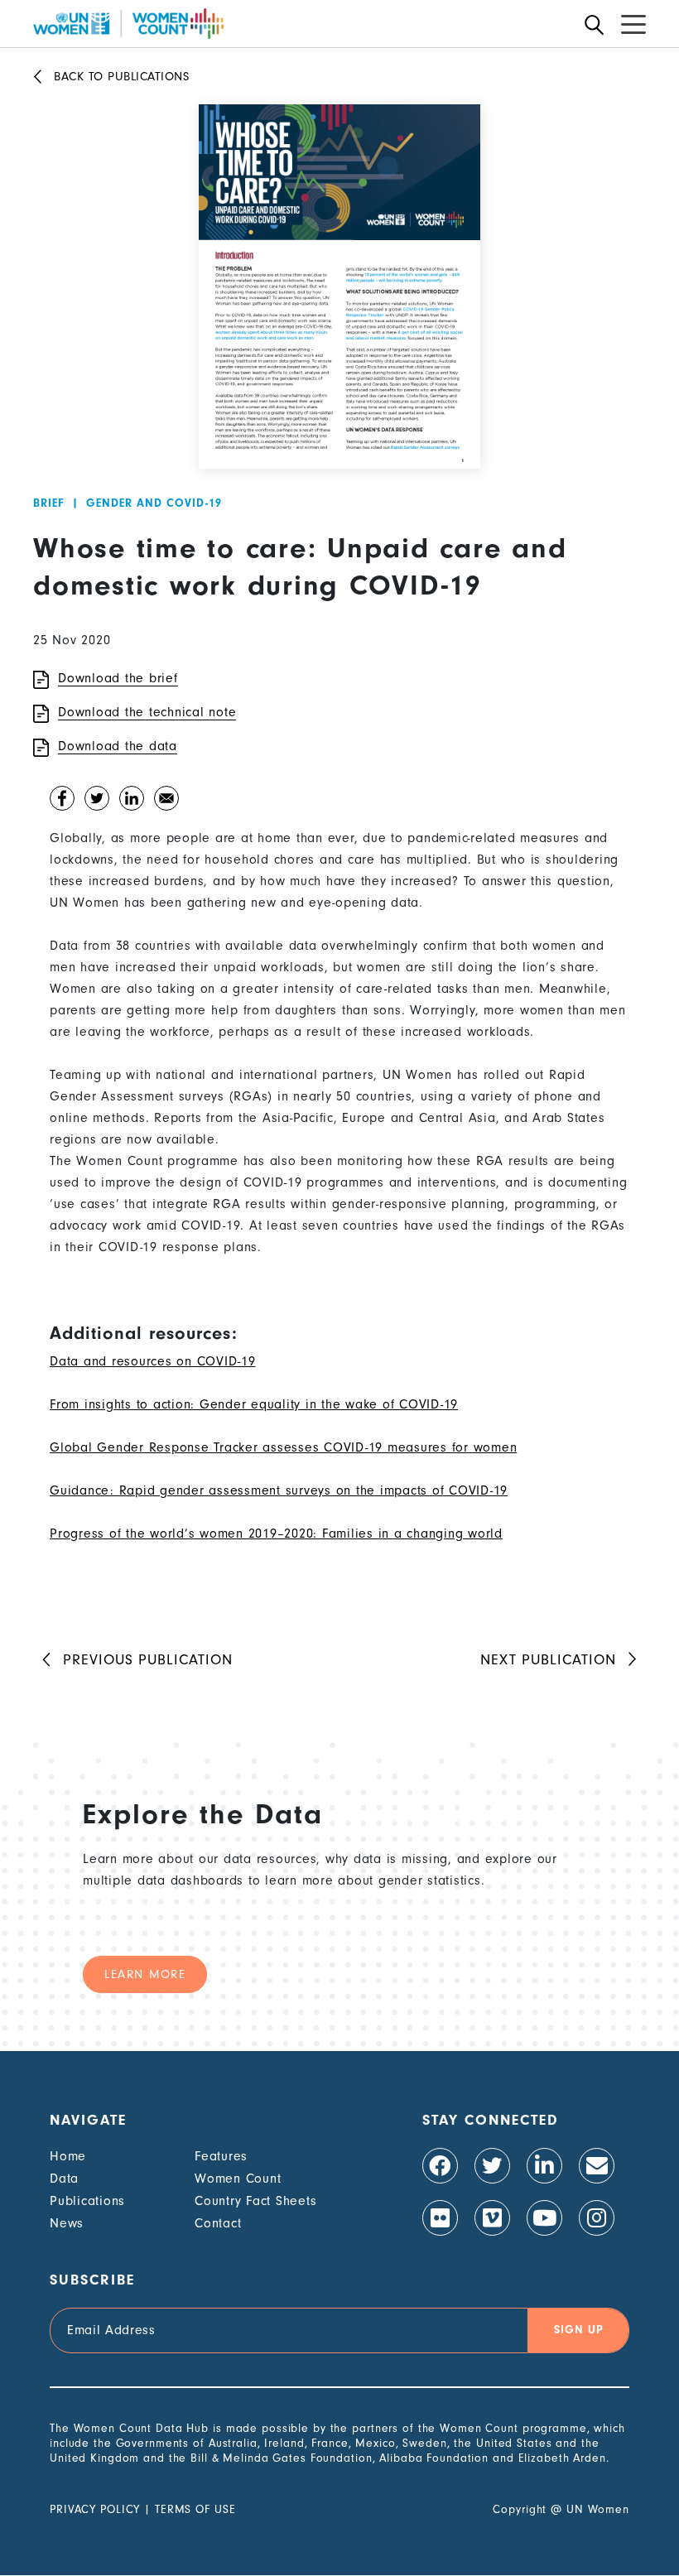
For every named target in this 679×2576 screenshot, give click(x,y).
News (67, 2223)
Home (68, 2156)
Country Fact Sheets (255, 2201)
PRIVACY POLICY (95, 2509)
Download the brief (118, 678)
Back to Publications (121, 77)
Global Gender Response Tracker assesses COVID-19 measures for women (283, 1447)
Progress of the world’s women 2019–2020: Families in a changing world (276, 1534)
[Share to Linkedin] (132, 802)
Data (64, 2179)
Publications (87, 2201)
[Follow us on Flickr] (440, 2218)
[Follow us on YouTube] (544, 2218)
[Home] (128, 24)
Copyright (520, 2509)
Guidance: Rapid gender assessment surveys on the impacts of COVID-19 (279, 1490)
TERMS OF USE (195, 2509)
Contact (218, 2223)
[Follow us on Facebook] (440, 2166)
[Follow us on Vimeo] (492, 2218)
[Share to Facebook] (62, 802)
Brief (49, 503)
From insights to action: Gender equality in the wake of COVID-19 (254, 1404)
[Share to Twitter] (97, 802)
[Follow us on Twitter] (492, 2166)
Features (221, 2156)
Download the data (118, 746)
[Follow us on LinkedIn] (544, 2166)
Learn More (145, 1974)
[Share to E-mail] (166, 802)
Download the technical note (147, 712)
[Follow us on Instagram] (597, 2218)
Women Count (238, 2179)
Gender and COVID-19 (154, 503)
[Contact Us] (597, 2166)
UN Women (598, 2509)
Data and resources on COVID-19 (153, 1361)
